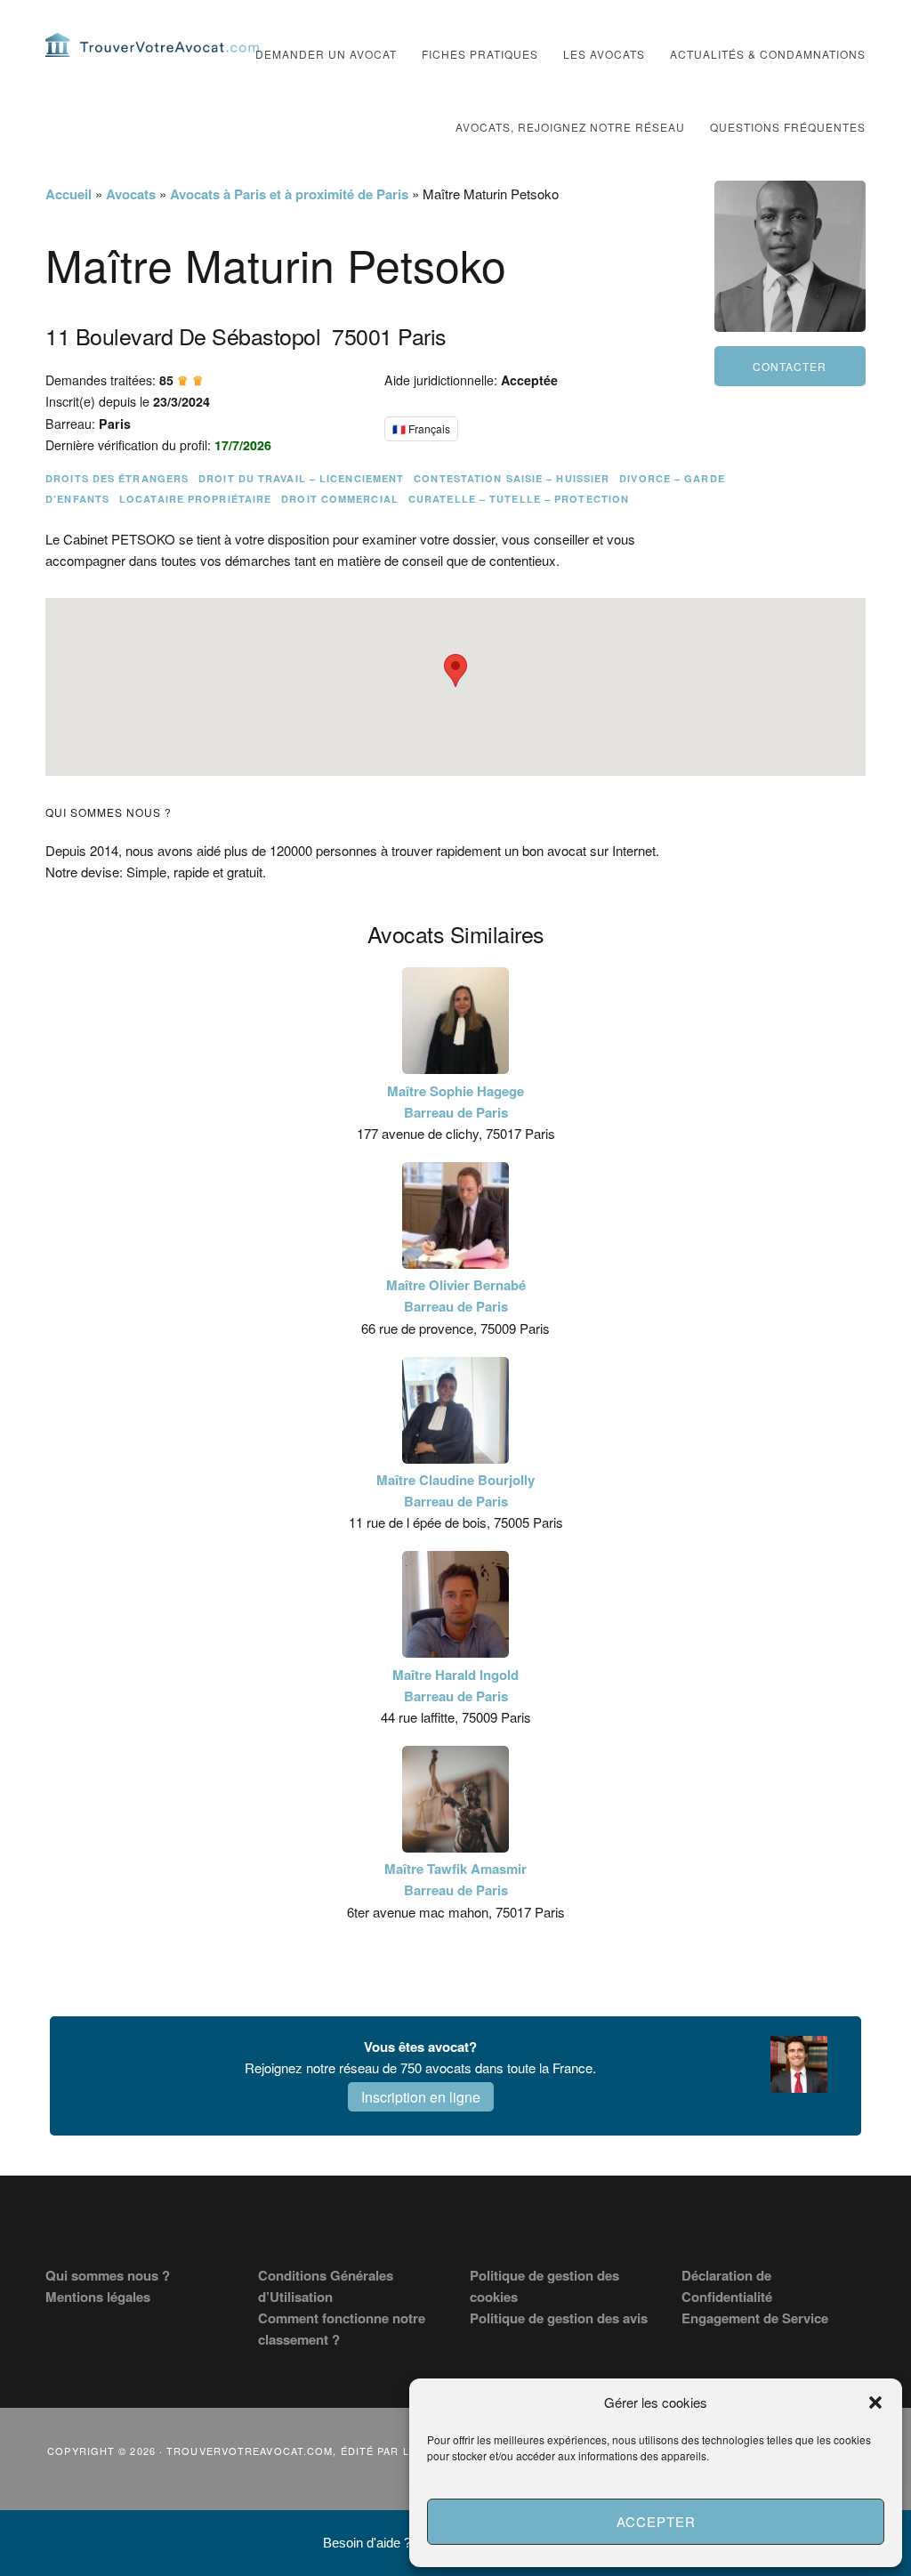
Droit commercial (340, 499)
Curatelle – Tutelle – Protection (519, 499)
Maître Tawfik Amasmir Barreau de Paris (455, 1879)
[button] (875, 2402)
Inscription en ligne (421, 2097)
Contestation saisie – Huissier (512, 478)
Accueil (69, 194)
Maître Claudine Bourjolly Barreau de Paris (455, 1490)
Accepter (656, 2521)
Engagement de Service (755, 2318)
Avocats (131, 194)
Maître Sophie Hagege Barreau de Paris (455, 1102)
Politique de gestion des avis (559, 2318)
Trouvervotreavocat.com (152, 44)
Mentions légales (98, 2297)
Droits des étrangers (117, 478)
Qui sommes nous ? (108, 2275)
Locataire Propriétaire (195, 499)
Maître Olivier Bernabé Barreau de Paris (456, 1296)
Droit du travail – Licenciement (301, 478)
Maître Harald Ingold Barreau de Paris (455, 1685)
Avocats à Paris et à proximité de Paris (289, 194)
